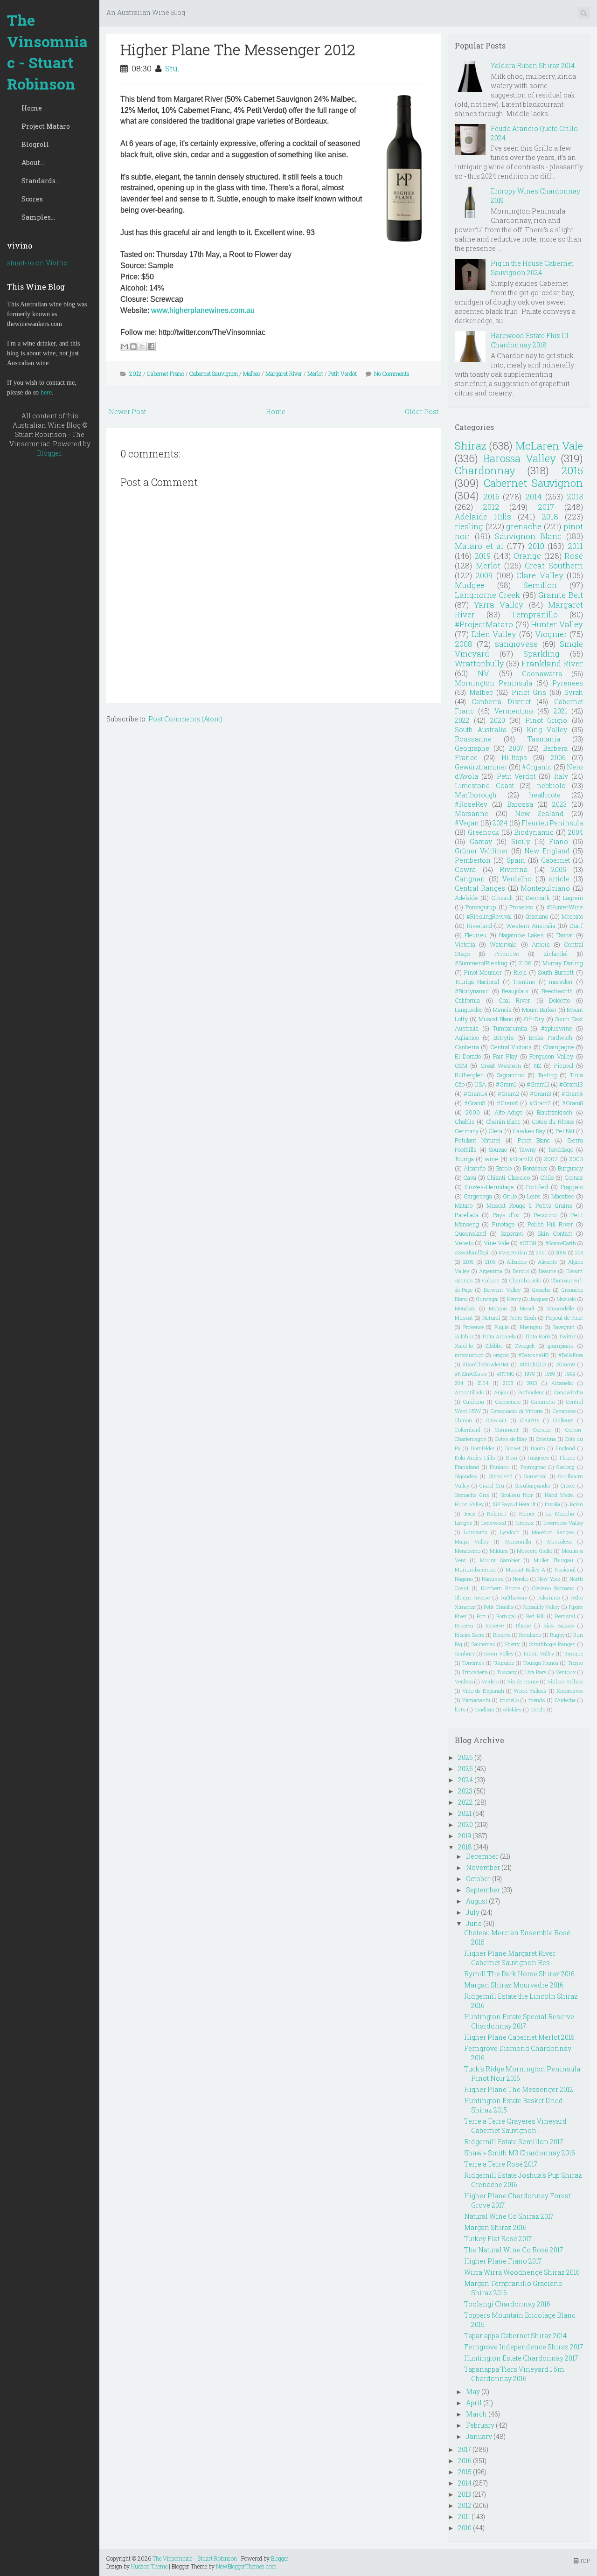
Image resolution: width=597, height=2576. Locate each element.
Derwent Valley (502, 1290)
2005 (559, 869)
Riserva (502, 1635)
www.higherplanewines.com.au (203, 310)
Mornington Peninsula (493, 683)
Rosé (574, 556)
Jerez (469, 1513)
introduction (469, 1355)
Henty (514, 1299)
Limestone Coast (484, 786)
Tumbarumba (510, 1028)
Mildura (499, 1551)
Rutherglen (469, 1075)
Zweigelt (525, 1346)
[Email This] (125, 346)
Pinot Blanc (534, 1140)
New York (549, 1579)
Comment (507, 1430)
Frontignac (533, 1467)
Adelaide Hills (483, 516)
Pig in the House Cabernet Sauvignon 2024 (532, 268)
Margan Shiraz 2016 (495, 2227)
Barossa (520, 804)
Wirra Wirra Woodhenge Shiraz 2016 (522, 2272)
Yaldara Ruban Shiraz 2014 (533, 66)
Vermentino (514, 711)
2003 (576, 1159)
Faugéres (538, 1458)
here (46, 392)
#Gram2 (508, 1094)
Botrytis (504, 1038)
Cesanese (564, 1411)
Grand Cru (492, 1485)
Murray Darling (563, 963)
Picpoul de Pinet (564, 1318)
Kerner (527, 1513)
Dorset (513, 1448)
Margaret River (284, 374)
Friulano (500, 1467)
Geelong (566, 1467)
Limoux (525, 1523)
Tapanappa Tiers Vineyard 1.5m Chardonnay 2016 (514, 2374)
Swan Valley (499, 1653)
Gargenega (478, 1196)
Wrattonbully (479, 663)
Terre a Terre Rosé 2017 (501, 2164)
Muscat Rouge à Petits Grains (529, 1205)
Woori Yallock (530, 1691)
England (565, 1448)
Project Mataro (46, 126)
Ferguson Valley (551, 1056)
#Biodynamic (472, 991)
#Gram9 (566, 1364)
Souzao (498, 1150)
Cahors (491, 1280)
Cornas (574, 1177)
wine (491, 1159)
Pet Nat (565, 1131)
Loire (534, 1196)
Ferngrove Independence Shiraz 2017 (524, 2347)
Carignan (470, 879)
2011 (575, 546)
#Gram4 (572, 1094)
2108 (508, 1383)
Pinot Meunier (483, 972)
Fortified (537, 1187)
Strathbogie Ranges (552, 1644)
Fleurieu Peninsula (552, 823)
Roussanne (473, 739)
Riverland (479, 926)
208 (579, 1252)
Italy (561, 776)
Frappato (572, 1187)
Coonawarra (542, 674)
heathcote (545, 795)
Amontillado (469, 1392)
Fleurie (567, 1458)
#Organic (537, 767)
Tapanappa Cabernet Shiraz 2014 (515, 2336)
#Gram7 (540, 1103)
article (559, 879)
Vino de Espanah (483, 1691)
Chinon (463, 1420)
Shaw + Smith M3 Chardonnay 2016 (520, 2153)
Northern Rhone (500, 1588)
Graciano (537, 916)
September (483, 1890)
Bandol (521, 1271)
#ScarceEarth (561, 1243)
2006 (558, 758)
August (477, 1901)
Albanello (562, 1383)
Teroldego (561, 1150)
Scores (32, 199)
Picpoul (564, 1066)
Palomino (548, 1597)
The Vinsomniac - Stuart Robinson (47, 52)
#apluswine (557, 1028)
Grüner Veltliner (481, 851)
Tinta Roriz (538, 1336)
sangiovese (516, 644)
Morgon (498, 1308)
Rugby (557, 1635)
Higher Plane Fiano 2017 (503, 2261)
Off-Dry (534, 1019)
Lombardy (476, 1532)
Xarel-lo (464, 1346)
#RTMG (506, 1374)
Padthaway (514, 1597)
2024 (500, 823)
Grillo (510, 1196)
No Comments (392, 374)
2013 (575, 496)
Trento (575, 1663)
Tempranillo (535, 614)
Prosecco (521, 907)
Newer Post (127, 412)
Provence (473, 1327)
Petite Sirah (523, 1318)
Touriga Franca (541, 1663)
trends (538, 1709)
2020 (498, 720)
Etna (512, 1458)
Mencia (502, 1010)
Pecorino (545, 1215)
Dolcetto (559, 1000)
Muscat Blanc (496, 1019)
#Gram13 (571, 1084)
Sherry (512, 1644)
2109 (490, 1262)
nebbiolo (551, 786)
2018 (550, 516)
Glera (495, 1131)
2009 (484, 575)
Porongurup (481, 907)
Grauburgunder (533, 1485)
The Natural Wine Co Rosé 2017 (514, 2250)
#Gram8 (573, 1103)
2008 (464, 644)
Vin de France (523, 1681)
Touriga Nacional (477, 982)
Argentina (491, 1271)
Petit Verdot (343, 374)
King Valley (547, 730)
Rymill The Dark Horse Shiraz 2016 (519, 1974)
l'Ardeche (565, 1700)
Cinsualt (496, 1420)
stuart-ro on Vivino (37, 263)
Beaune (547, 1271)
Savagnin (564, 1327)
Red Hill (535, 1616)
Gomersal (535, 1476)
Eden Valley (494, 634)
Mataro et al (479, 546)
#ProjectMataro (484, 624)
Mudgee (470, 585)
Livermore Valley (563, 1523)
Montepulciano (545, 888)
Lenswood (494, 1523)
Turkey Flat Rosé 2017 (498, 2239)
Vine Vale (496, 1243)
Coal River (514, 1000)
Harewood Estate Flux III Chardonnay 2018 (530, 340)
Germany (467, 1131)
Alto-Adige (509, 1112)
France (466, 758)
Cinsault (502, 898)
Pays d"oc (506, 1215)
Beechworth (557, 991)
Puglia (502, 1327)
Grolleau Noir (517, 1495)
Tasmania (544, 739)
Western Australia (531, 926)
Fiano (559, 841)
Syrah (574, 692)
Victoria (465, 944)
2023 (559, 804)
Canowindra (569, 1392)
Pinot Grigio (546, 720)
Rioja (520, 972)
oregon (501, 1355)
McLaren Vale (549, 446)
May (473, 2392)
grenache (524, 526)
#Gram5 (475, 1103)
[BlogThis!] (133, 346)
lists (460, 1709)
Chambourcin (525, 1280)
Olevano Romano (553, 1588)
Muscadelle (560, 1308)
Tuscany (507, 1672)
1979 (530, 1374)
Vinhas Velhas (565, 1681)
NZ (538, 1066)
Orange (527, 556)
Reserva (464, 1625)
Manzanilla (518, 1541)
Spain (516, 860)
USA (480, 1084)
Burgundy (570, 1168)
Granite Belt (561, 595)
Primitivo (507, 954)
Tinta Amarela (499, 1336)
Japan (576, 1504)
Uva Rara (536, 1672)
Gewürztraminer (481, 767)
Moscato (572, 916)
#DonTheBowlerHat (486, 1364)
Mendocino (468, 1551)
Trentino (524, 982)
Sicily (521, 841)
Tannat (565, 935)
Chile (547, 1177)
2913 (532, 1383)
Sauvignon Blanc (528, 536)
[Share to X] (142, 346)
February (480, 2425)
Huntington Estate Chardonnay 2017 (521, 2358)
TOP (584, 2561)
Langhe (463, 1523)
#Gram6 (507, 1103)
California (467, 1000)
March (476, 2414)
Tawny (528, 1150)
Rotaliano (530, 1635)
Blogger (49, 453)
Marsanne (472, 814)
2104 (483, 1383)
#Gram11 (538, 1084)
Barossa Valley (520, 458)
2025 (561, 1252)
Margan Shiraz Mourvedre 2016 (514, 1985)
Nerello (521, 1579)
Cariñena (474, 1402)
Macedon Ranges (553, 1532)
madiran (484, 1709)
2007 (516, 748)
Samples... (38, 217)
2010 (536, 546)
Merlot (315, 374)
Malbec (252, 374)
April (474, 2403)
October (478, 1879)
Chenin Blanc (503, 1122)
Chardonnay (485, 470)
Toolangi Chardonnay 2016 (507, 2304)
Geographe (472, 748)
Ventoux (566, 1672)
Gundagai (487, 1299)
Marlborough (476, 795)
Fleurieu (476, 935)
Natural (491, 1318)
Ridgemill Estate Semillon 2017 (514, 2142)
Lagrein (573, 898)
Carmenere (508, 1402)
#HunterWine (565, 907)
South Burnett (556, 972)
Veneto (464, 1243)
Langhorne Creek (488, 595)
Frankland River (552, 663)
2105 (469, 1262)
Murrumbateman (475, 1569)
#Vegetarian (513, 1252)
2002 (551, 1159)
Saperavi (512, 1233)
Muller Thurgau (553, 1560)
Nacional (565, 1569)
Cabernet (555, 860)
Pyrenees (568, 683)
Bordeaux (535, 1168)
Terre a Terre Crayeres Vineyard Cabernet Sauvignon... (515, 2126)
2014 (534, 496)
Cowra (465, 869)
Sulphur (464, 1336)
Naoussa (493, 1579)
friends (537, 1700)
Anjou (501, 1392)
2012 (135, 374)
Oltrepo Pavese (472, 1597)
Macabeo (563, 1196)
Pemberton (473, 860)
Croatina (546, 1439)
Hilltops (514, 758)
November (483, 1867)
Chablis (465, 1122)
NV (483, 673)
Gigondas (466, 1476)
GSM (461, 1066)
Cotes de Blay (511, 1439)
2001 (541, 1252)
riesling (469, 526)
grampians (561, 1346)
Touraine (504, 1663)
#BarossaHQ (534, 1355)
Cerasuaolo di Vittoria (517, 1411)
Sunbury (465, 1653)
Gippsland (501, 1476)
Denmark (538, 898)
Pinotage (503, 1224)
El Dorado (468, 1056)
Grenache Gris (472, 1495)
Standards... (41, 181)
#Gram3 (541, 1094)
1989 (550, 1374)
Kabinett (497, 1513)
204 (459, 1383)
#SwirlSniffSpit (472, 1252)
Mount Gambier (500, 1560)
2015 (572, 470)
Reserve (495, 1625)
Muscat (464, 1318)
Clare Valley (540, 575)
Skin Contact (555, 1233)
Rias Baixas (559, 1625)
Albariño (475, 1168)
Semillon (540, 585)
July (473, 1912)
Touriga (464, 1159)
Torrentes (473, 1663)
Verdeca (464, 1681)
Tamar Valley (539, 1653)
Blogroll (35, 144)
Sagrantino (510, 1075)
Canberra (467, 1047)
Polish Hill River (550, 1224)
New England (547, 851)
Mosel (527, 1308)
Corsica (542, 1430)
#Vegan (467, 823)
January (479, 2436)
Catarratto (543, 1402)
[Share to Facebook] (151, 346)
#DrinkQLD (533, 1364)
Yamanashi (476, 1700)
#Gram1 (506, 1084)
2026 (465, 1757)
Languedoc (469, 1010)
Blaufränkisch (555, 1112)
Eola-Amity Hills (475, 1458)
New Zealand (539, 814)
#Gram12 (521, 1159)
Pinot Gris (529, 692)
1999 (570, 1374)
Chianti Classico (508, 1177)
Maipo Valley (472, 1541)
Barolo (504, 1168)
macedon (561, 982)
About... (33, 163)
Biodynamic (534, 832)
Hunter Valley (557, 624)
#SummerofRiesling (481, 963)
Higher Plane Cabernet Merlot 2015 (519, 2037)
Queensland (470, 1233)
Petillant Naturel (478, 1140)
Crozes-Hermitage (489, 1187)
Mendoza (465, 1308)
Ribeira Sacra (470, 1635)
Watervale (503, 944)
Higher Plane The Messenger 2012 (238, 49)
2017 (546, 507)
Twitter (567, 1336)
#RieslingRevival (489, 916)
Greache (541, 1290)
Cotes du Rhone (553, 1122)
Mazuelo (566, 1299)
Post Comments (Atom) (185, 719)
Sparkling (541, 654)
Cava (470, 1177)
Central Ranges (480, 888)
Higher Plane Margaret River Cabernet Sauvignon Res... (510, 1958)
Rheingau (531, 1327)
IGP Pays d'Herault (514, 1504)
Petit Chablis (499, 1607)
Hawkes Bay (529, 1131)
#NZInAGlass (471, 1374)
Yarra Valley (499, 605)
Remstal (565, 1616)
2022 (462, 720)
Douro (538, 1448)
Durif (576, 926)
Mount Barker (539, 1010)
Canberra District (501, 702)
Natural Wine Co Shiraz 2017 (509, 2216)
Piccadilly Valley (541, 1607)
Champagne (559, 1047)
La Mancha (560, 1513)
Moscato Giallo (535, 1551)
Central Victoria (511, 1047)
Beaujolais (515, 991)
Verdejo (490, 1681)
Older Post (422, 412)
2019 (482, 556)
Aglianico (467, 1038)
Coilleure (563, 1420)
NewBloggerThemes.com (246, 2566)
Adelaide (466, 898)
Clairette (530, 1420)
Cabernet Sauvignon (214, 374)
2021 (560, 711)
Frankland (467, 1467)
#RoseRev (471, 804)
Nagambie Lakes (522, 935)
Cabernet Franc (166, 374)
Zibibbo (494, 1346)
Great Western (501, 1066)
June (474, 1923)
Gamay (481, 841)
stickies (512, 1709)
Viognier (551, 634)
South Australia (481, 730)
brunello (509, 1700)
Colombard (468, 1430)
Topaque (573, 1653)
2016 (491, 496)
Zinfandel (556, 954)
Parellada (467, 1215)
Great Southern (554, 565)
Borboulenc (531, 1392)
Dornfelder (482, 1448)
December (482, 1856)
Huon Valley (469, 1504)
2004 (576, 832)
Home (32, 108)
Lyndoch (510, 1532)
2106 (525, 963)
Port (481, 1616)
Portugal (506, 1616)
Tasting (547, 1075)
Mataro (464, 1205)
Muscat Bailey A (526, 1569)
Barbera (555, 748)
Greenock (483, 832)
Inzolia (552, 1504)
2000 (473, 1112)
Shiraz (471, 446)
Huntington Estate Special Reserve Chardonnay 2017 (519, 2021)
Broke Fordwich (551, 1038)
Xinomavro (570, 1691)
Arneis (541, 944)
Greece (568, 1485)
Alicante (547, 1262)
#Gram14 (476, 1094)
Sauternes (483, 1644)
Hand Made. (560, 1495)
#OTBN (528, 1243)
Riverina (514, 869)
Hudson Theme (149, 2566)
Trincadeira (475, 1672)
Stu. (172, 68)
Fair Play (505, 1056)
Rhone (523, 1625)
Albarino (517, 1262)
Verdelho (517, 879)
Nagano (464, 1579)
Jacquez (539, 1299)
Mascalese (560, 1541)
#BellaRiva (571, 1355)
